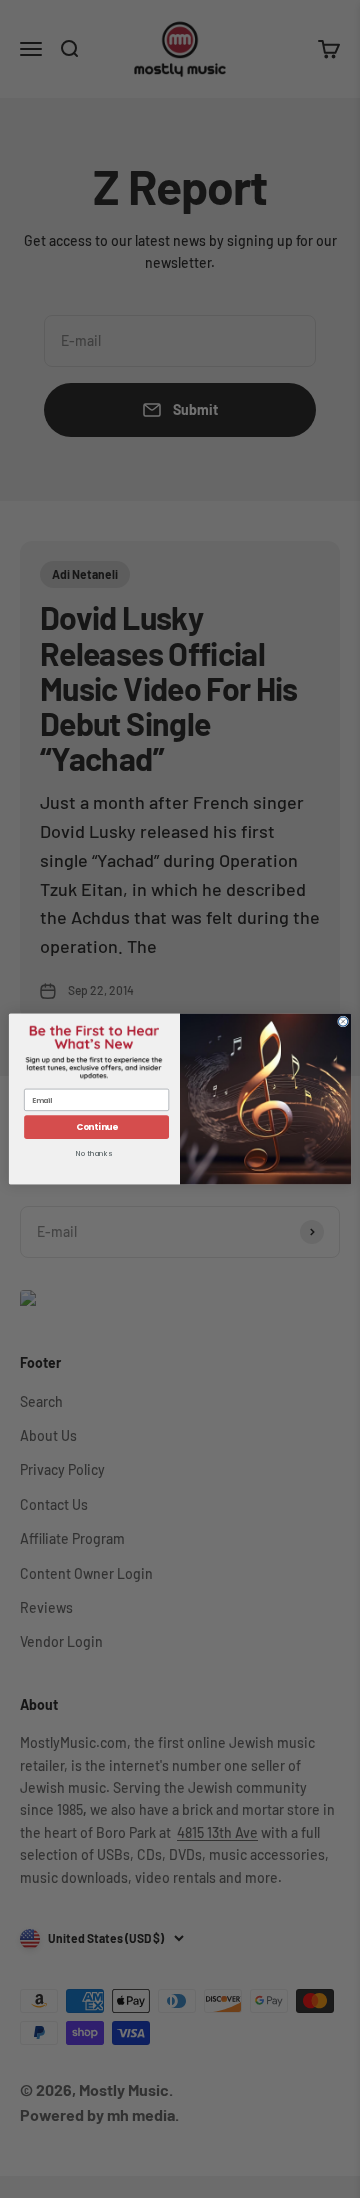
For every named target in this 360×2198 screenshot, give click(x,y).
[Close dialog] (342, 1021)
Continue (97, 1127)
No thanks (93, 1153)
